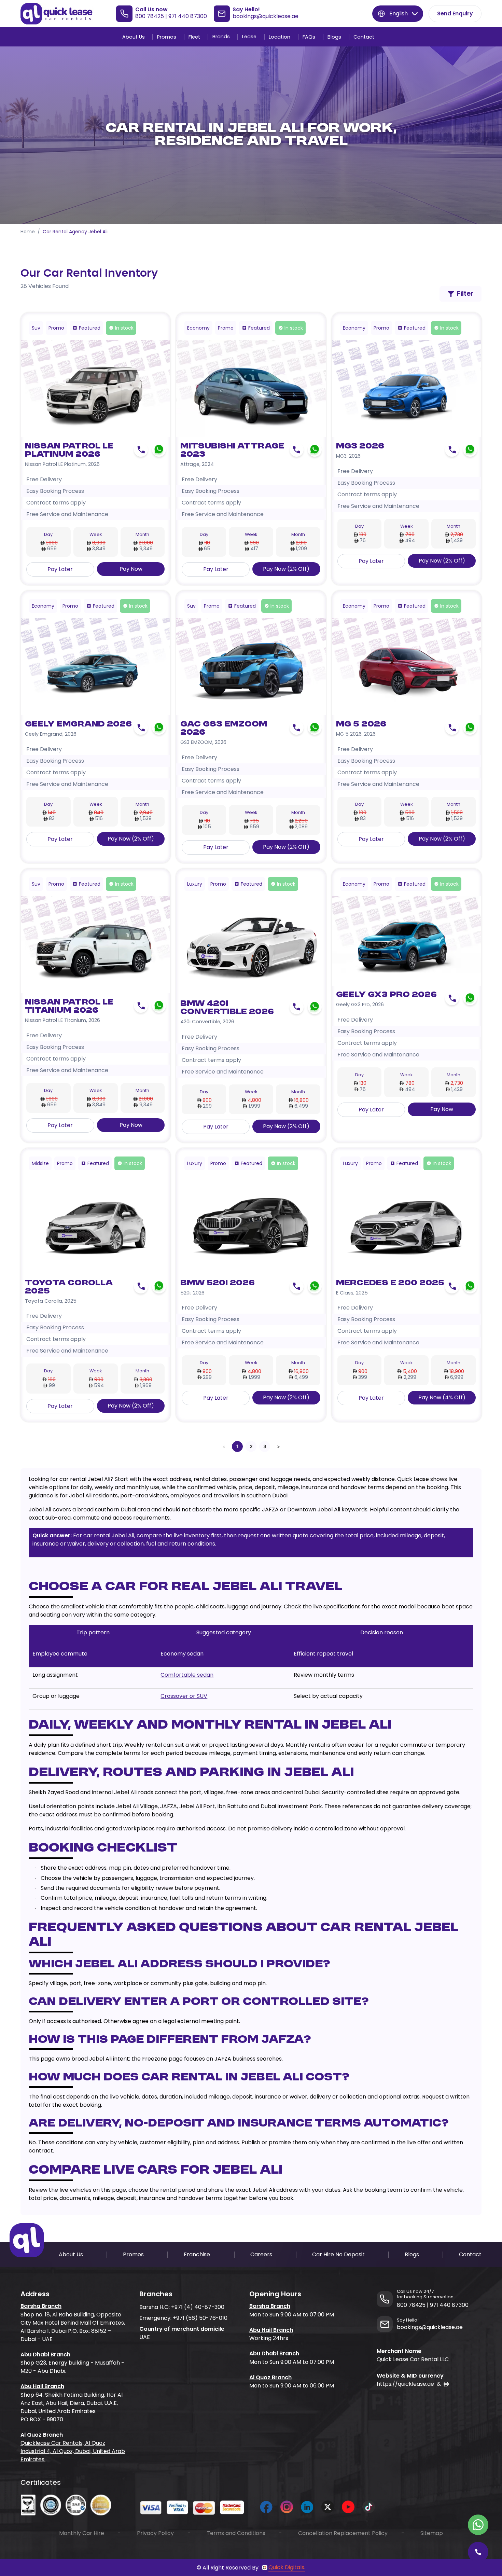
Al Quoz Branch (42, 2435)
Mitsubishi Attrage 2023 (232, 451)
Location (280, 37)
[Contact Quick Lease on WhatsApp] (478, 2525)
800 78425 (150, 16)
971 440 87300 (188, 16)
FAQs (309, 37)
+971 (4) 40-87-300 (198, 2307)
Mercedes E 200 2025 (390, 1283)
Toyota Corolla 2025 (69, 1287)
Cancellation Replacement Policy (343, 2533)
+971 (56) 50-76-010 (200, 2318)
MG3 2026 (360, 446)
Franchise (197, 2254)
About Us (134, 37)
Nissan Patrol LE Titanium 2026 (69, 1007)
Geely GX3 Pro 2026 (386, 995)
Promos (167, 37)
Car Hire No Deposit (338, 2254)
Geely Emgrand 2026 (78, 724)
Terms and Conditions (236, 2533)
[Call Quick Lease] (478, 2552)
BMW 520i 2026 (218, 1283)
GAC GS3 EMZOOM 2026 (224, 729)
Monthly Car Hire (82, 2533)
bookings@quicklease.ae (266, 16)
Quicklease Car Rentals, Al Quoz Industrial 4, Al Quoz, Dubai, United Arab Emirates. (73, 2451)
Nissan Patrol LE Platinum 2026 (69, 451)
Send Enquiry (455, 13)
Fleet (194, 37)
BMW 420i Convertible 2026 (227, 1008)
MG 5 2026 (361, 724)
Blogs (334, 37)
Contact (364, 37)
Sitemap (432, 2533)
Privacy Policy (155, 2533)
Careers (261, 2254)
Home (28, 232)
